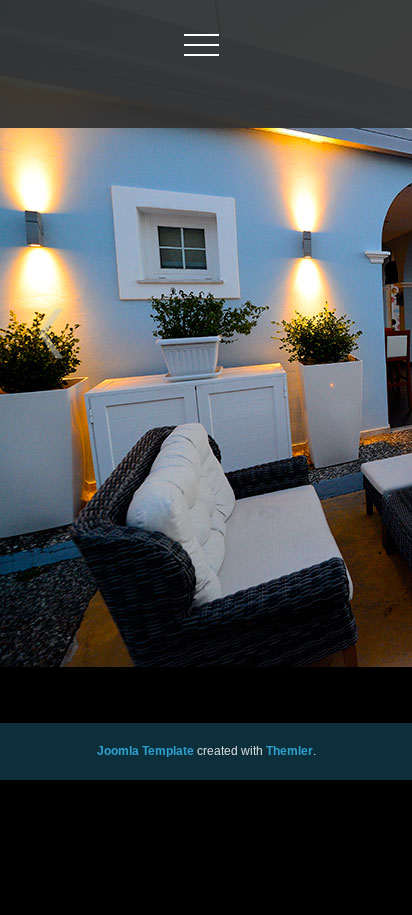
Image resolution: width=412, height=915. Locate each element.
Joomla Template (145, 751)
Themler (289, 751)
